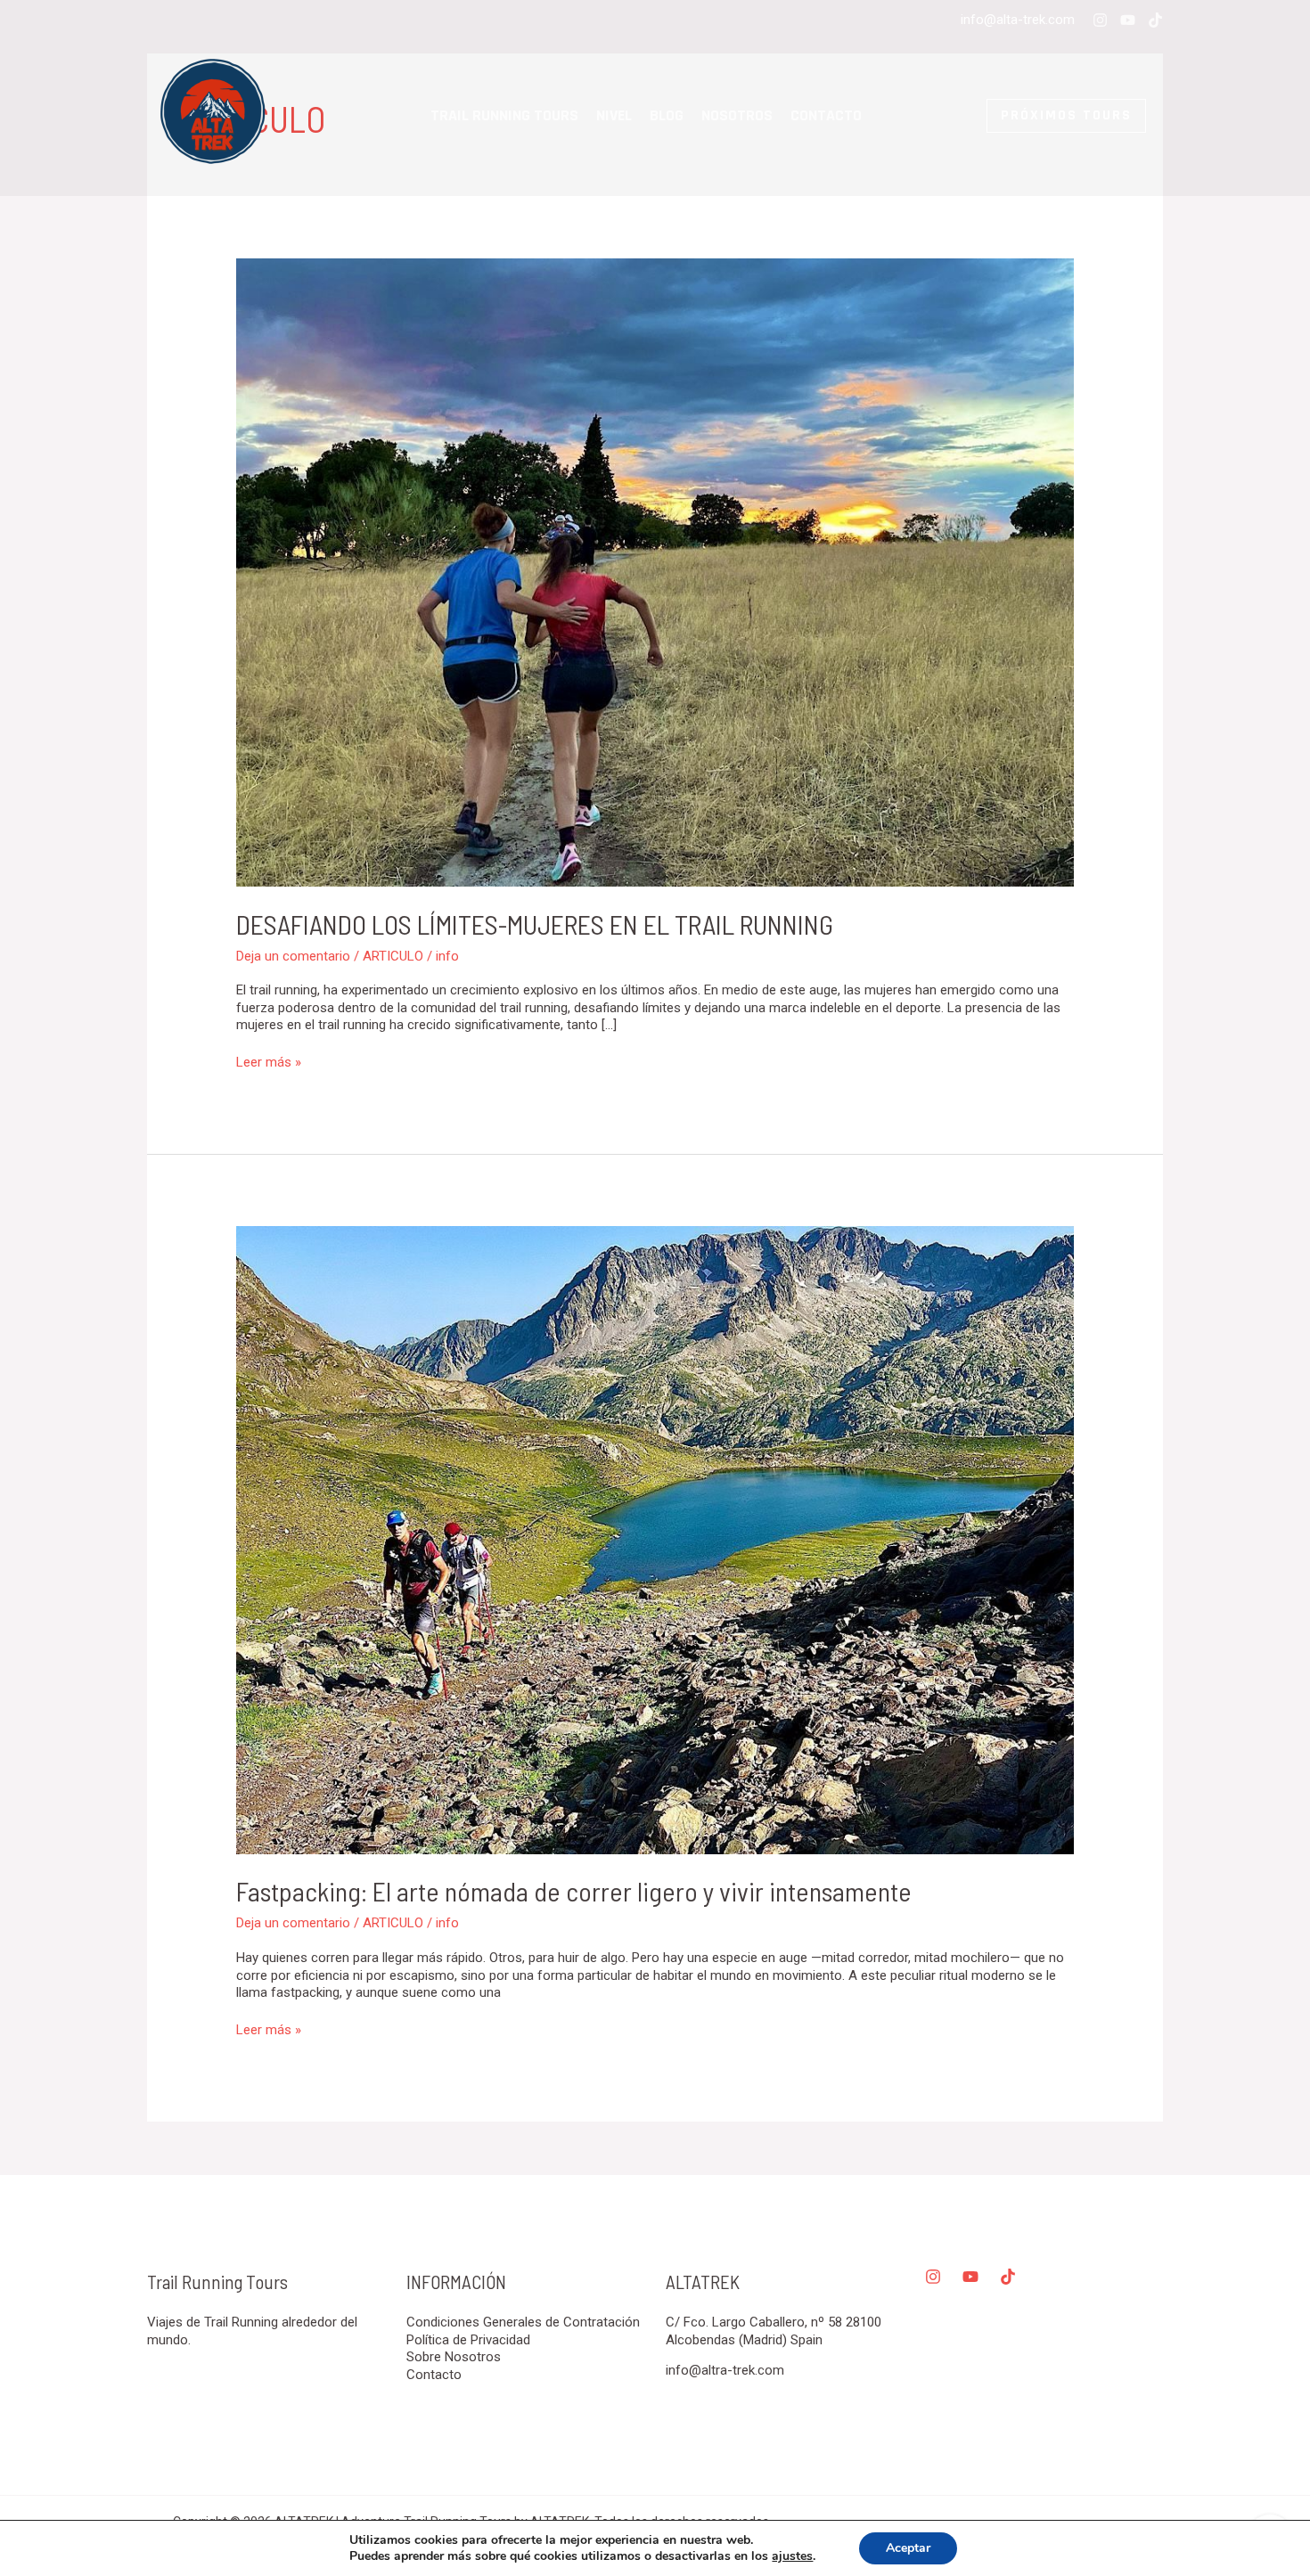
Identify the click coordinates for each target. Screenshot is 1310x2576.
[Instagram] (1100, 20)
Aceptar (908, 2548)
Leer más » (269, 1062)
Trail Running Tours (504, 115)
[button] (1022, 116)
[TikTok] (1155, 20)
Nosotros (737, 115)
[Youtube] (1128, 20)
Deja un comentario (293, 956)
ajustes (792, 2556)
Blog (667, 115)
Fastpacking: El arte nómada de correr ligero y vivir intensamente (574, 1891)
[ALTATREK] (214, 115)
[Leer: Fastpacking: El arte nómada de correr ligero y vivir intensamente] (655, 1539)
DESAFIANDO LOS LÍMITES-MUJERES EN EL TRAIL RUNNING (535, 924)
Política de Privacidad (468, 2340)
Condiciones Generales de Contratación (523, 2322)
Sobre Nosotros (454, 2357)
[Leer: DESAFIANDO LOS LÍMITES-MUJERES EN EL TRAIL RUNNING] (655, 572)
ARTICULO (393, 956)
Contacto (826, 115)
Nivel (614, 115)
